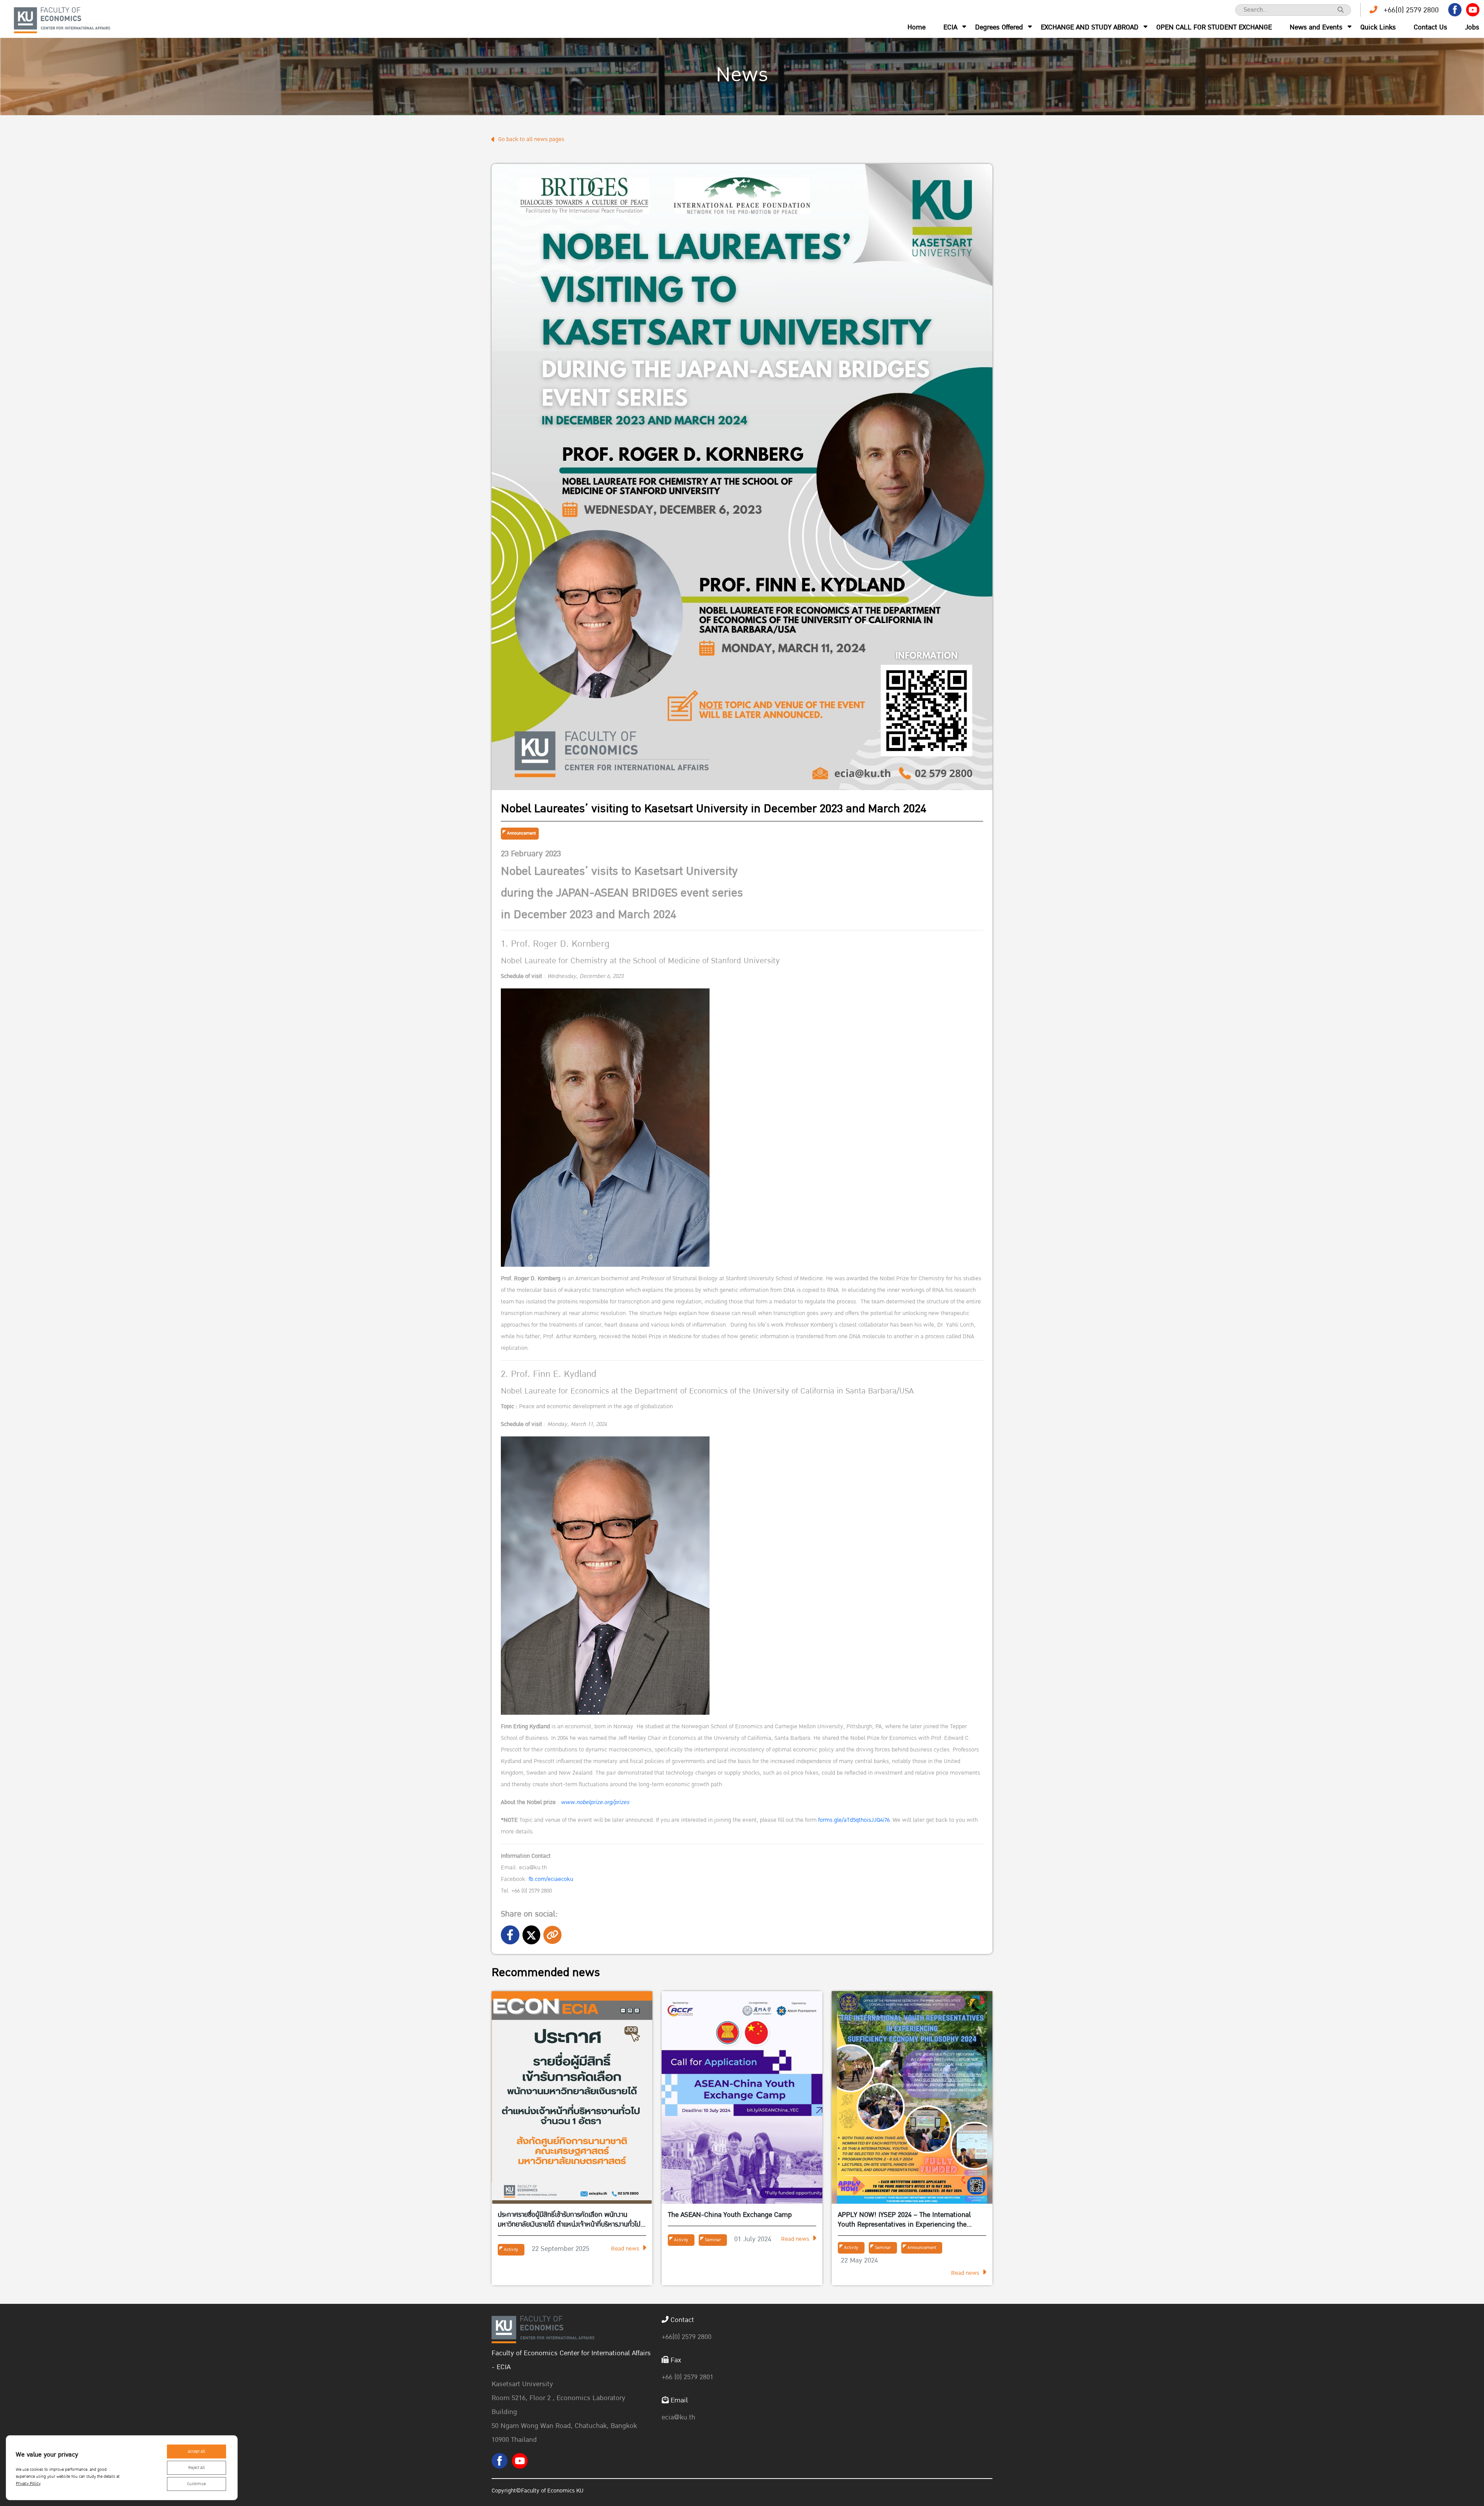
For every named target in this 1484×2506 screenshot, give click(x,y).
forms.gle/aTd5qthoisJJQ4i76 (854, 1820)
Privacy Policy (28, 2484)
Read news (625, 2249)
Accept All (197, 2451)
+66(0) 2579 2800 (1411, 10)
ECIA (950, 27)
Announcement (521, 833)
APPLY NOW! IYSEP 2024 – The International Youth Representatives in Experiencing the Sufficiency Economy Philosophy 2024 (904, 2220)
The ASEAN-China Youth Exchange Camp (730, 2215)
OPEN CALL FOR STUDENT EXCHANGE (1214, 27)
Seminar (713, 2240)
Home (916, 27)
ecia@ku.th (678, 2417)
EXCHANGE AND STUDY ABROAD (1090, 27)
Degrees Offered (999, 27)
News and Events (1316, 27)
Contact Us (1430, 27)
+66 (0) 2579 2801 (688, 2377)
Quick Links (1378, 27)
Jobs (1472, 27)
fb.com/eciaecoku (551, 1879)
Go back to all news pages (531, 139)
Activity (511, 2250)
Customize (196, 2484)
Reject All (197, 2468)
